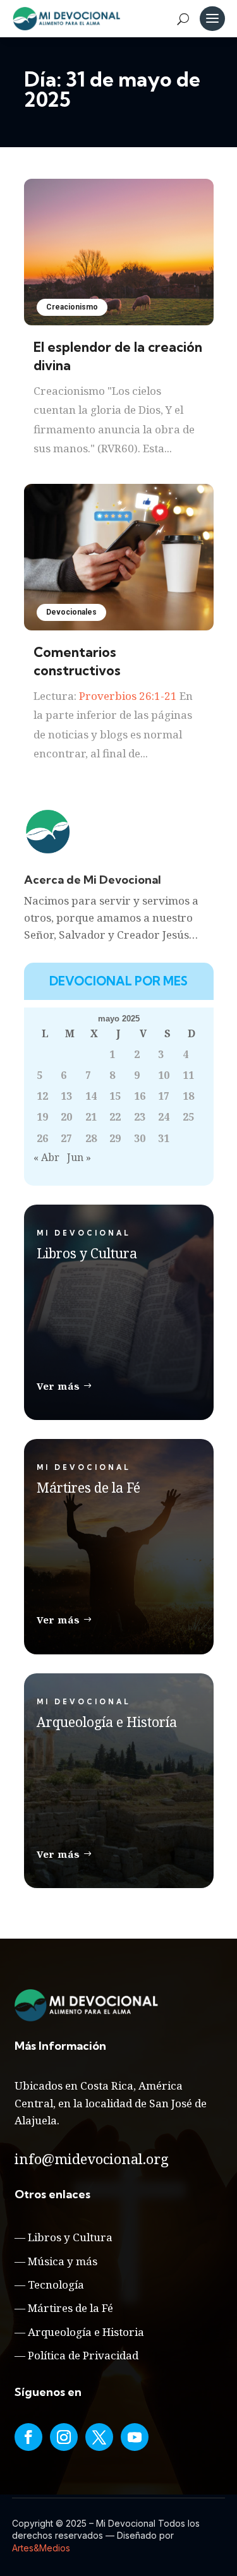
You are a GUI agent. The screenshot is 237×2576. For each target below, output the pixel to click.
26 (42, 1138)
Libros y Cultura (70, 2237)
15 (115, 1096)
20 (66, 1117)
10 (164, 1075)
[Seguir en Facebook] (28, 2437)
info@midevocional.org (92, 2158)
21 (91, 1117)
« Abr (46, 1157)
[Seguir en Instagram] (64, 2437)
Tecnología (56, 2284)
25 (188, 1117)
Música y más (63, 2261)
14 (91, 1096)
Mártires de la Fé (70, 2308)
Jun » (79, 1157)
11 (188, 1075)
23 (140, 1117)
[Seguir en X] (99, 2437)
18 (188, 1096)
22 (115, 1117)
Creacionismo (72, 307)
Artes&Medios (41, 2548)
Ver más (58, 1386)
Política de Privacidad (83, 2355)
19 (42, 1117)
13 (66, 1096)
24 (164, 1117)
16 (140, 1096)
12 (42, 1096)
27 (66, 1138)
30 (140, 1138)
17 (164, 1096)
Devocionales (71, 612)
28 (91, 1138)
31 (164, 1138)
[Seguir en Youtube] (135, 2437)
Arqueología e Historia (86, 2332)
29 (115, 1138)
